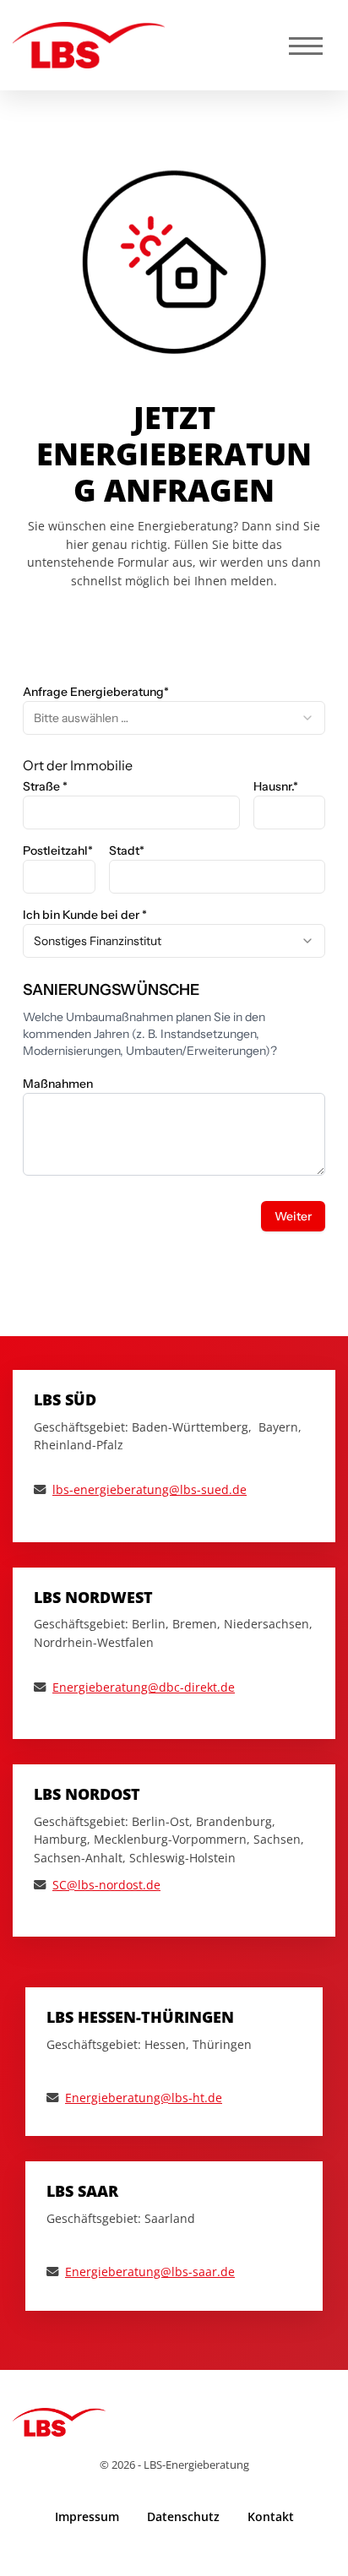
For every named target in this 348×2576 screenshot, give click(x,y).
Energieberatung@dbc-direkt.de (144, 1687)
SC (60, 1885)
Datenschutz (183, 2516)
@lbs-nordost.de (114, 1885)
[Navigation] (306, 45)
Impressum (87, 2516)
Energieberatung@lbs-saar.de (150, 2272)
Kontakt (271, 2516)
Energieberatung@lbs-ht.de (144, 2098)
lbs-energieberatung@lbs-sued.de (150, 1489)
